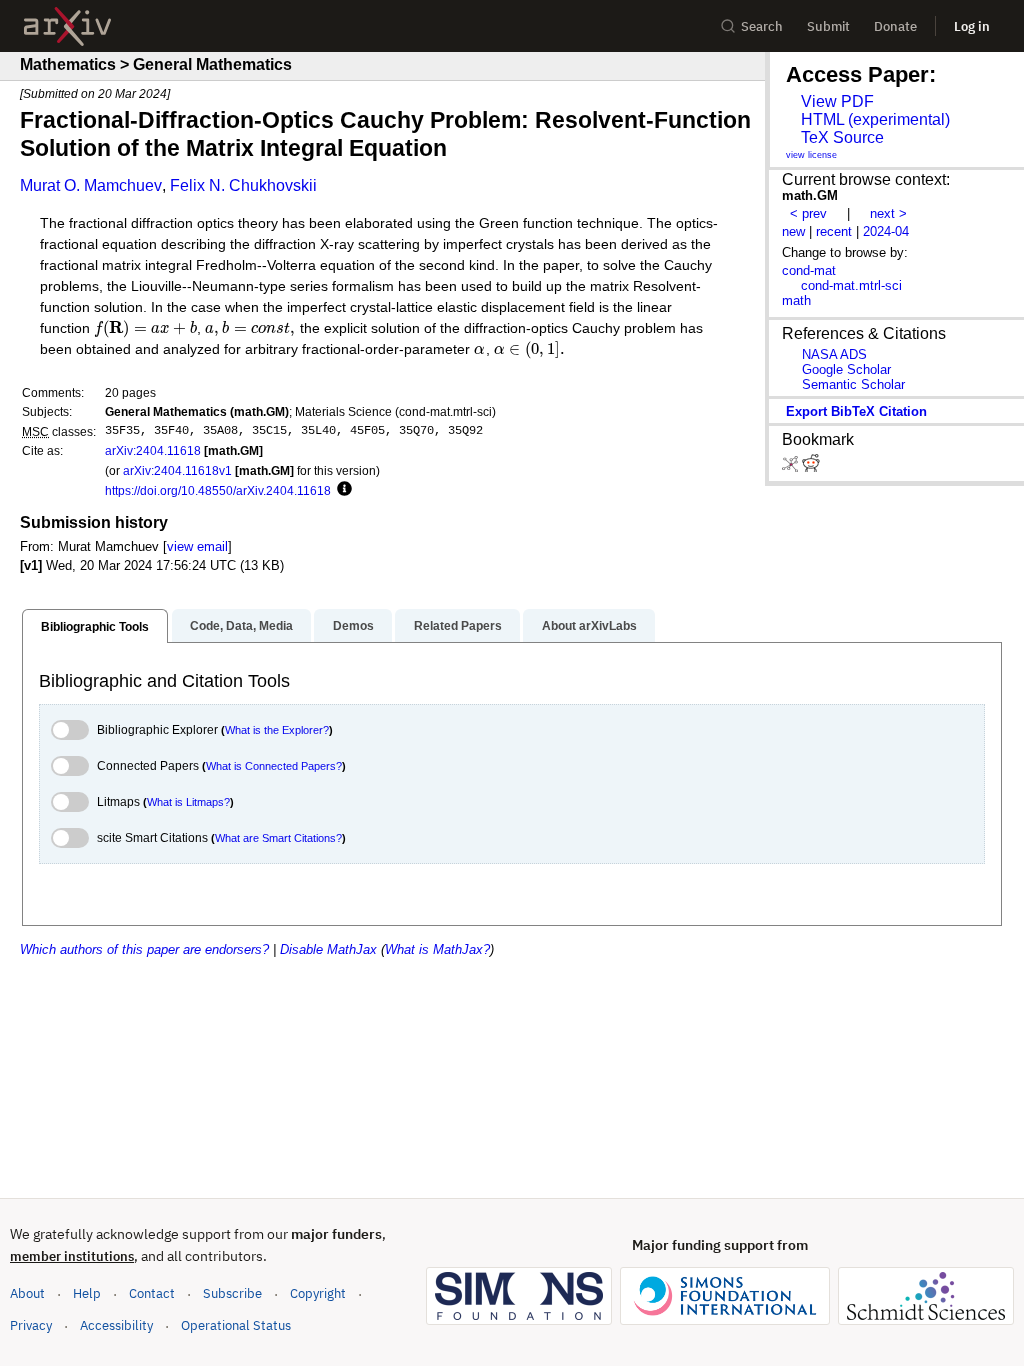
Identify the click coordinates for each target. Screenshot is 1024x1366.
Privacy (31, 1325)
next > (888, 213)
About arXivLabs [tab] (589, 626)
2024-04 (886, 231)
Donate (895, 26)
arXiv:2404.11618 (153, 450)
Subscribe (232, 1293)
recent (834, 231)
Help (87, 1293)
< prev (808, 213)
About (27, 1293)
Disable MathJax (328, 949)
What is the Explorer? (277, 730)
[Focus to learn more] (341, 490)
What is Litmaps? (188, 802)
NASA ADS (834, 354)
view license (811, 155)
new (793, 231)
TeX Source (842, 137)
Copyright (318, 1293)
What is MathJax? (437, 949)
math (796, 300)
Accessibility (116, 1325)
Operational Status (236, 1325)
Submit (828, 26)
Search (762, 26)
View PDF (837, 101)
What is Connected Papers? (274, 766)
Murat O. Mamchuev (91, 185)
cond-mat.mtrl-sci (851, 285)
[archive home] (67, 26)
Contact (152, 1293)
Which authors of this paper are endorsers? (144, 949)
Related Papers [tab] (458, 626)
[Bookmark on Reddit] (811, 467)
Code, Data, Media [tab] (241, 626)
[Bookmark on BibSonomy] (792, 467)
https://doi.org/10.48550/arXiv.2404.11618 (218, 490)
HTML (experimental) (875, 119)
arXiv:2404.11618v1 (177, 470)
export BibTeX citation (856, 411)
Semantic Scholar (853, 384)
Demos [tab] (353, 626)
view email (197, 546)
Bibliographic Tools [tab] (95, 627)
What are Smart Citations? (278, 838)
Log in (972, 26)
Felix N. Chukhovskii (243, 185)
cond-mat (809, 270)
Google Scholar (846, 369)
